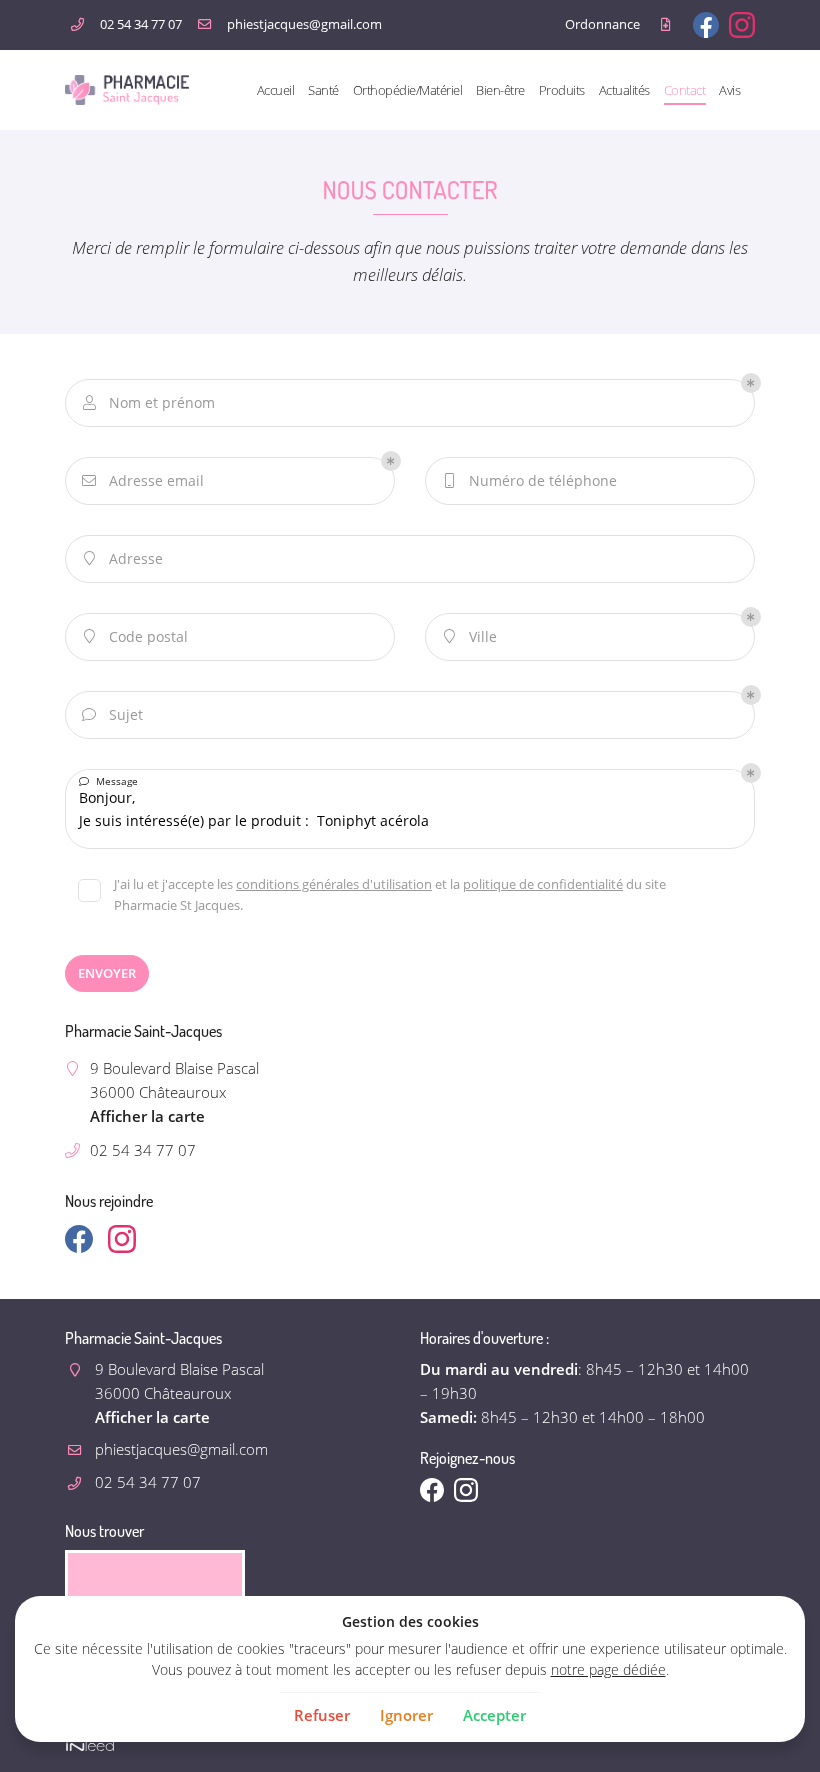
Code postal (136, 636)
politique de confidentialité (543, 884)
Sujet (112, 714)
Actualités (624, 90)
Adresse (124, 558)
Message (108, 781)
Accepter (494, 1715)
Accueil (276, 90)
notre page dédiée (608, 1670)
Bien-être (500, 90)
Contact (685, 90)
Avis (729, 90)
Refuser (322, 1715)
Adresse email (143, 480)
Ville (471, 636)
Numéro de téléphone (531, 480)
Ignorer (406, 1715)
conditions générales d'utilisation (334, 884)
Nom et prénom (149, 402)
